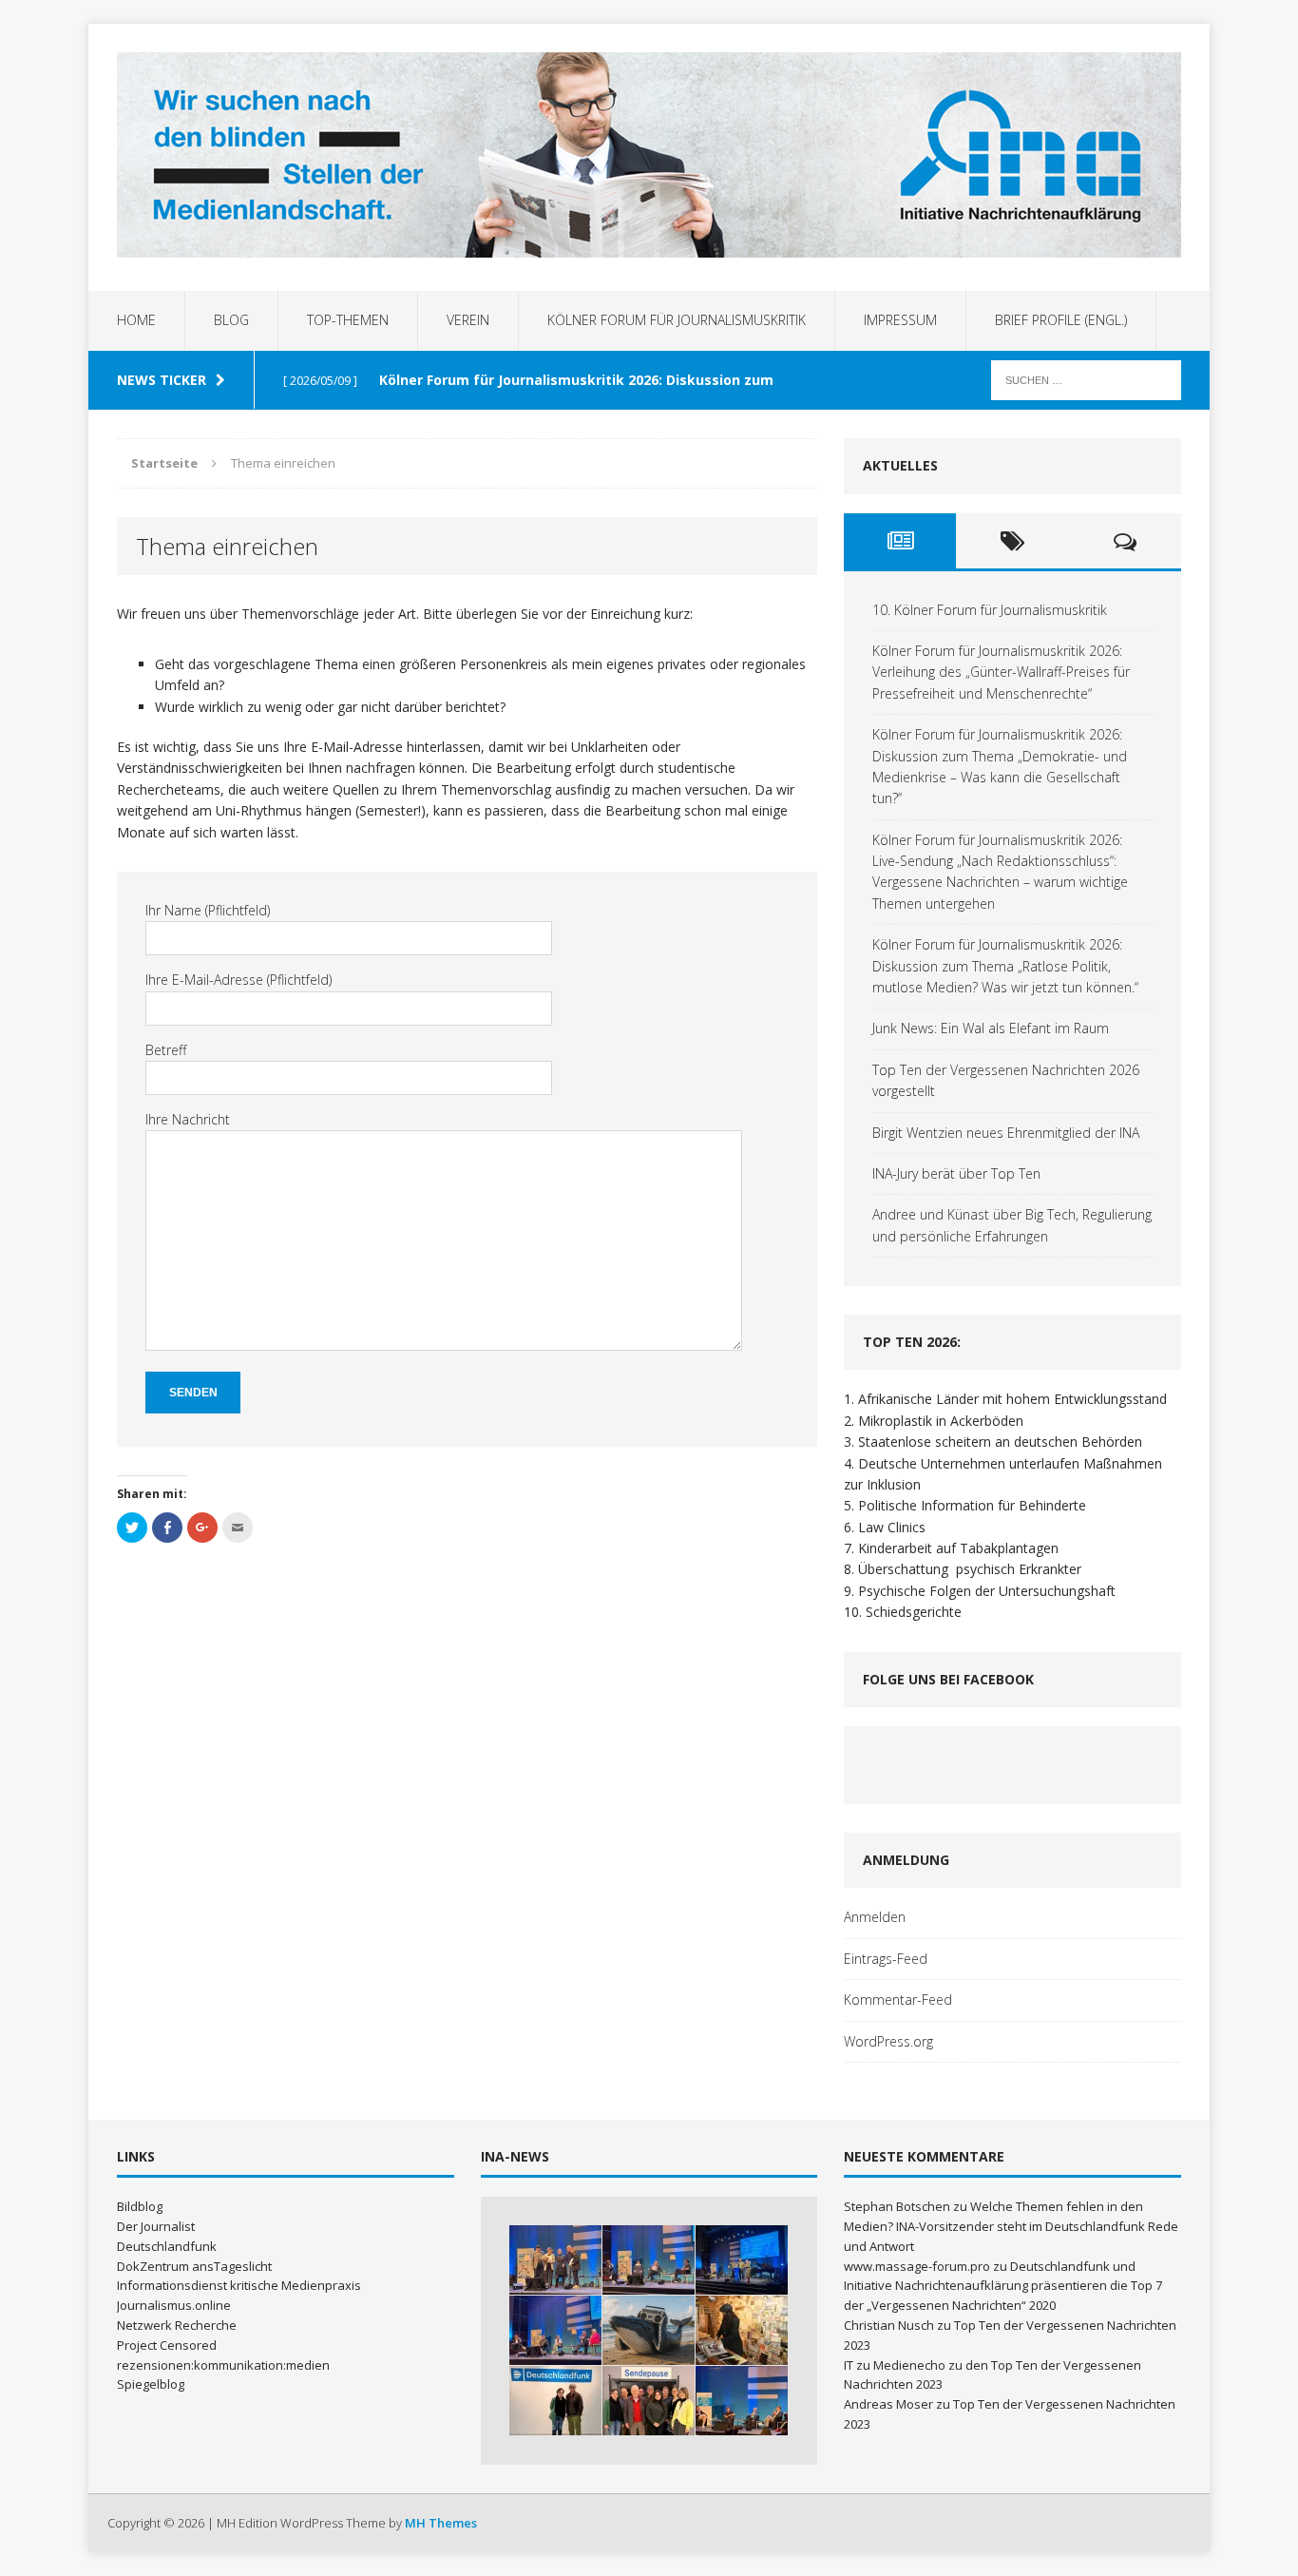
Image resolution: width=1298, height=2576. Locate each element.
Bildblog (140, 2206)
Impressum (900, 320)
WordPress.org (888, 2041)
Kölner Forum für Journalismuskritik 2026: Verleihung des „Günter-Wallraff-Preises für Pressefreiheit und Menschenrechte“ (1001, 672)
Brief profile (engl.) (1061, 320)
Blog (231, 320)
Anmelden (875, 1917)
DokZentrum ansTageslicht (194, 2266)
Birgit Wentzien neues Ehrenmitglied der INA (1006, 1133)
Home (136, 320)
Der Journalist (156, 2226)
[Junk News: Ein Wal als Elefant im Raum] (649, 2330)
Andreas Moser (888, 2404)
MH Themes (441, 2523)
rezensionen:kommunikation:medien (223, 2365)
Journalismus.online (174, 2305)
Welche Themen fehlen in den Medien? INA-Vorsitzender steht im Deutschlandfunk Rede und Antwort (1011, 2226)
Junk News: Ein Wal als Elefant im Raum (991, 1028)
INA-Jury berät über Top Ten (956, 1173)
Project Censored (167, 2345)
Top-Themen (348, 320)
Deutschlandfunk (167, 2246)
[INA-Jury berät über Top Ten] (649, 2401)
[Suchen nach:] (1086, 379)
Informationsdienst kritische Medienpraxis (239, 2285)
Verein (468, 320)
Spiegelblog (151, 2384)
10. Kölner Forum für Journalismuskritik (990, 610)
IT (849, 2365)
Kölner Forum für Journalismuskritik (677, 320)
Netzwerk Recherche (177, 2325)
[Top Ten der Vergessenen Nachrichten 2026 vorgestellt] (742, 2330)
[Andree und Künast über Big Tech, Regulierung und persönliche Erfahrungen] (742, 2401)
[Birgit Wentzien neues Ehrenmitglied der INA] (555, 2401)
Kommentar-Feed (898, 1999)
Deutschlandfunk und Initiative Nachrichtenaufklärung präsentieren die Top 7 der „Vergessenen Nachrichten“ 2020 (1003, 2286)
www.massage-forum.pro (917, 2266)
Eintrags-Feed (886, 1959)
